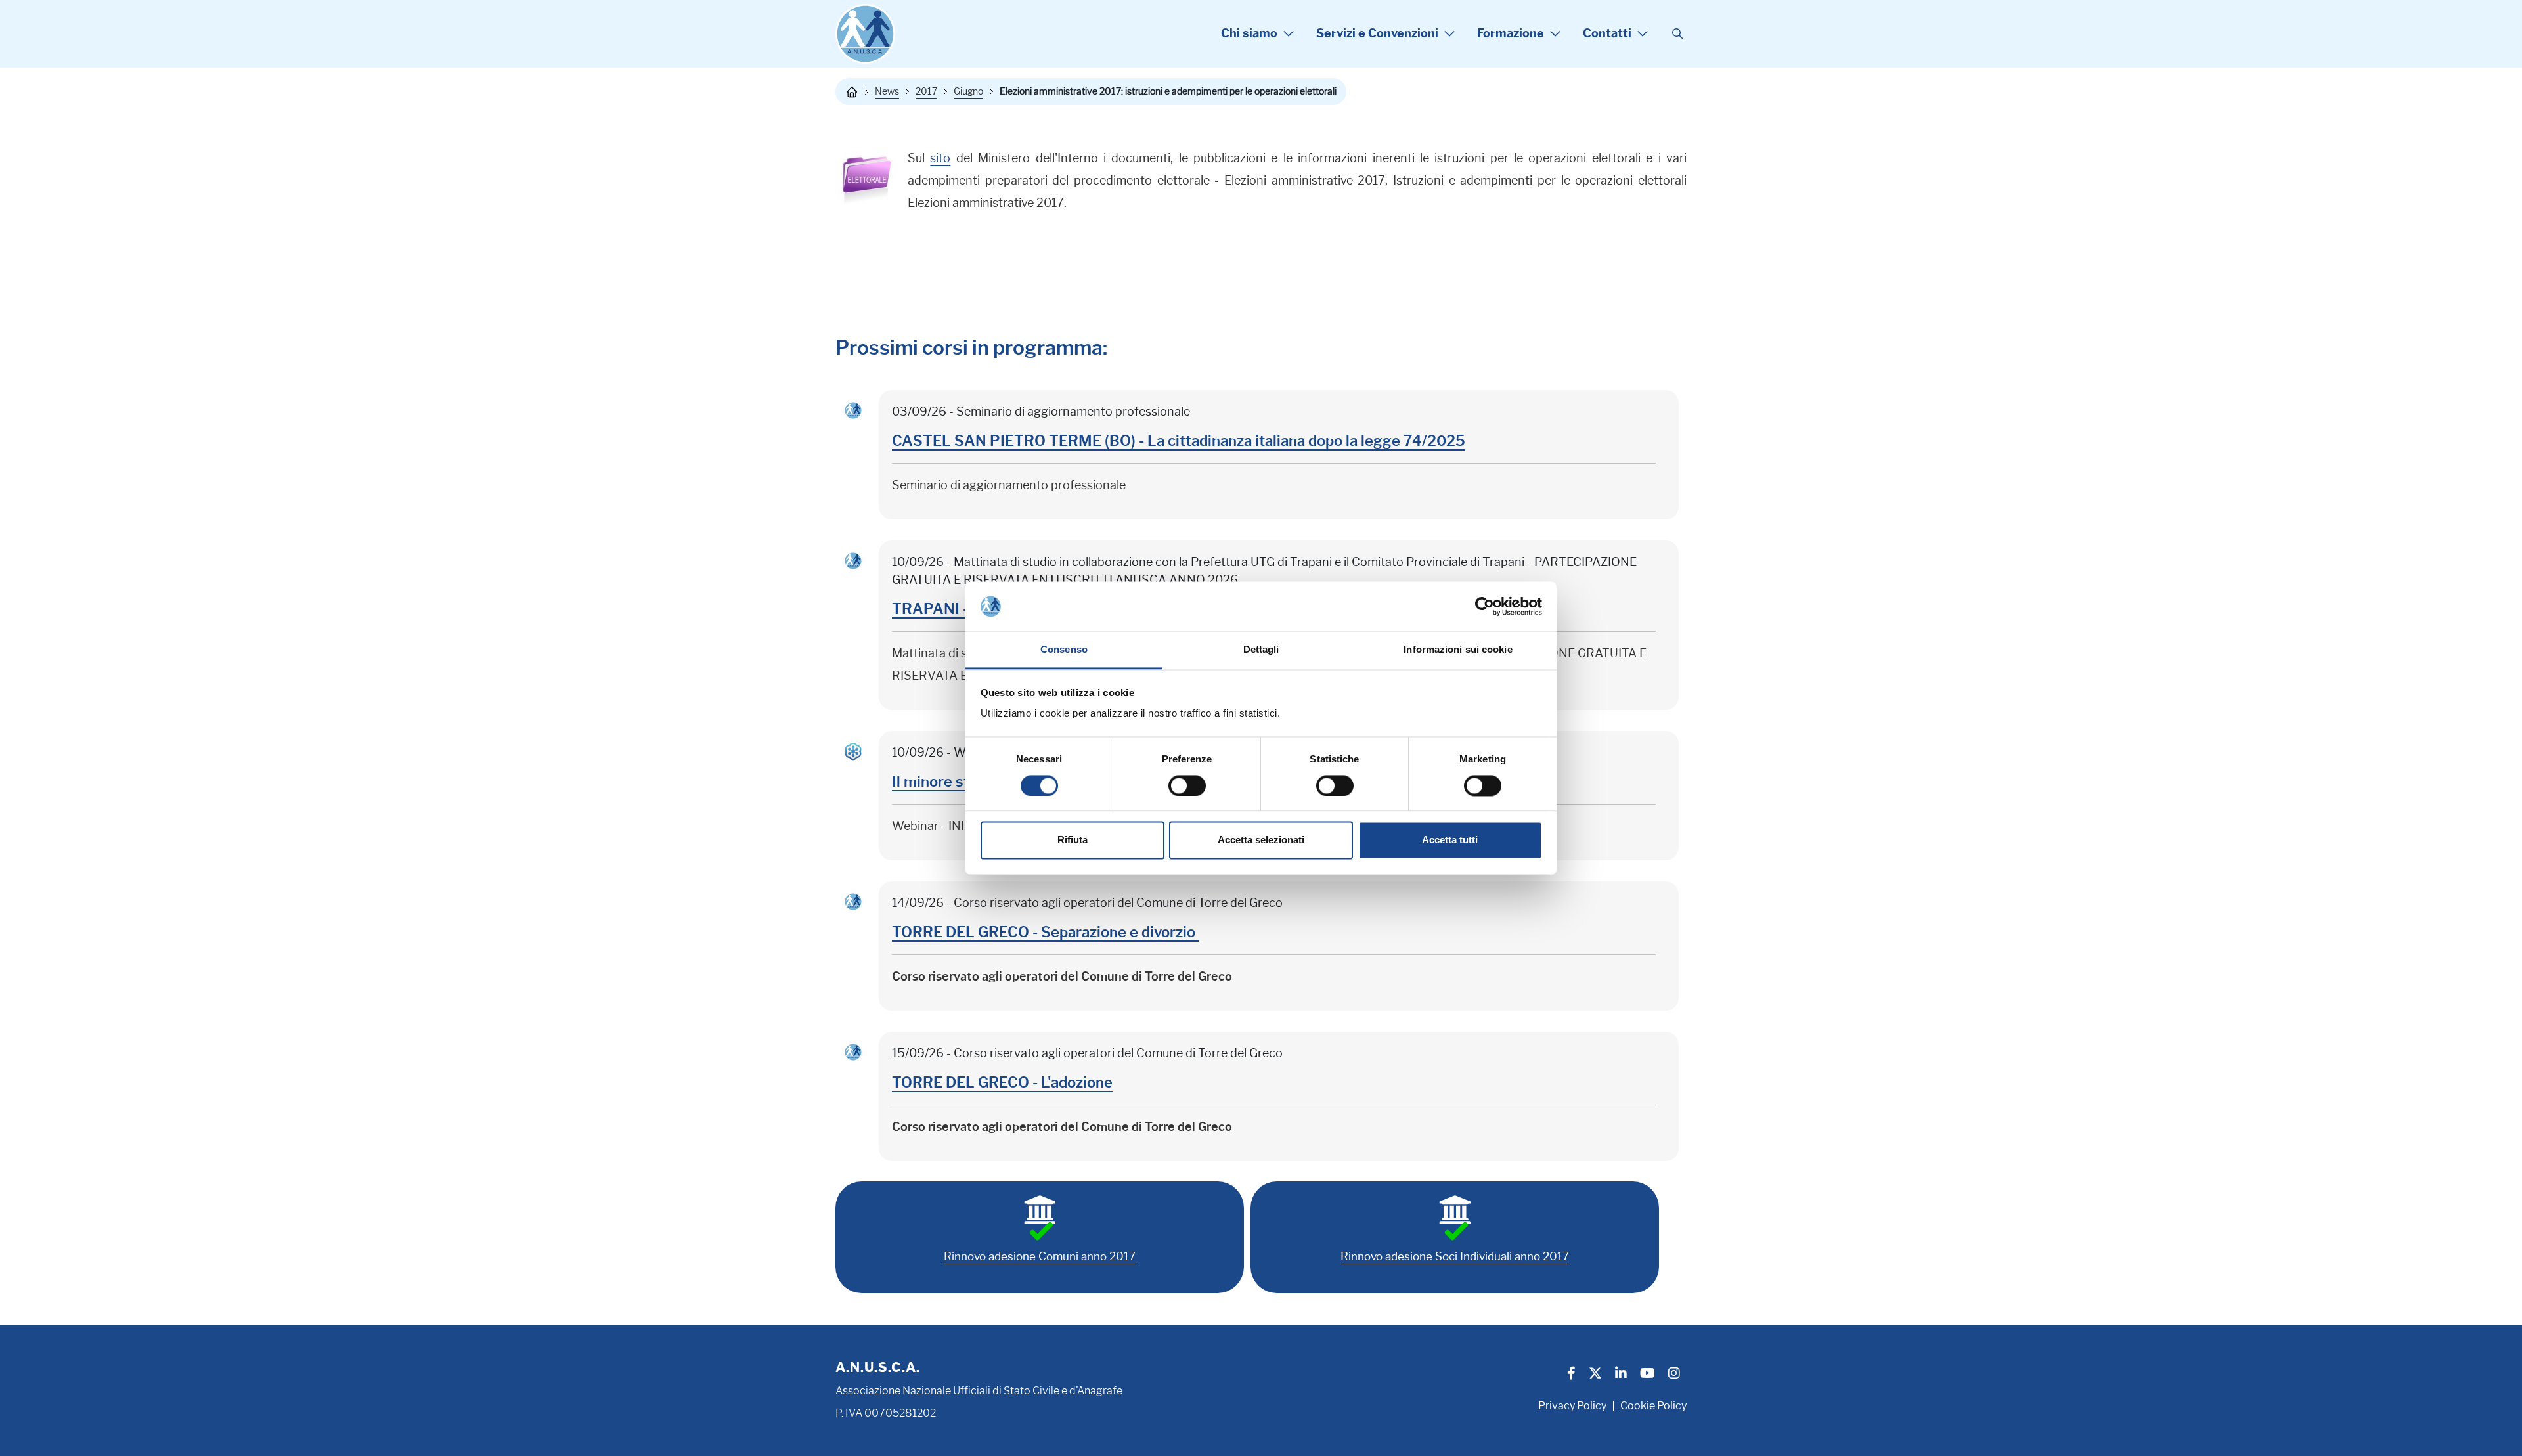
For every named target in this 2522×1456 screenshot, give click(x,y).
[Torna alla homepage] (852, 92)
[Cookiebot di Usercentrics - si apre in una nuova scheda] (1485, 606)
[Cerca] (1677, 34)
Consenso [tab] (1064, 650)
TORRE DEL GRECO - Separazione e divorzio (1045, 932)
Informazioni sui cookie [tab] (1458, 650)
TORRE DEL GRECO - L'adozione (1002, 1083)
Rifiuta (1073, 840)
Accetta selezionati (1261, 840)
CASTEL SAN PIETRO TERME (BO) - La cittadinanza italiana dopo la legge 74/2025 (1179, 441)
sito (940, 158)
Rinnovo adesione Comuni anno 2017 (1040, 1256)
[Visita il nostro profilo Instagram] (1674, 1375)
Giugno (968, 91)
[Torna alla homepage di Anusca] (865, 34)
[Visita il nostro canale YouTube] (1648, 1375)
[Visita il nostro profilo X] (1595, 1375)
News (887, 91)
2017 (926, 91)
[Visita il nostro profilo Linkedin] (1621, 1375)
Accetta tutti (1450, 840)
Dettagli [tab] (1261, 650)
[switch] (1187, 785)
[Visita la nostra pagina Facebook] (1571, 1375)
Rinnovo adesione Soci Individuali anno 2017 (1455, 1256)
